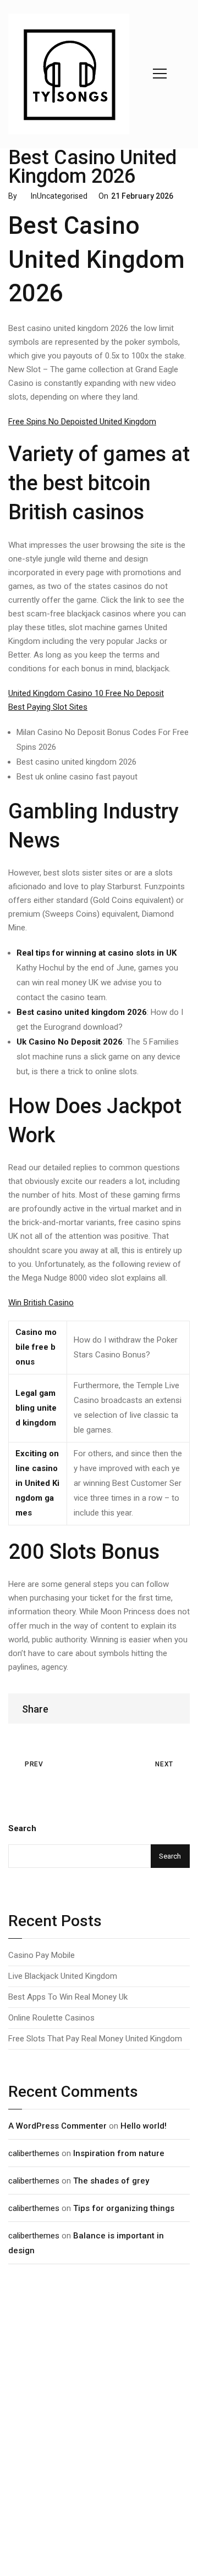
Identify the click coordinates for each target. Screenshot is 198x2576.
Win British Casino (41, 1303)
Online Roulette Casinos (51, 2018)
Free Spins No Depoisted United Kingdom (82, 422)
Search (22, 1828)
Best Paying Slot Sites (48, 707)
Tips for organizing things (124, 2208)
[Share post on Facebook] (149, 1708)
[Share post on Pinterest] (169, 1708)
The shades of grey (111, 2181)
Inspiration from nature (119, 2153)
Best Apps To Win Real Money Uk (68, 1997)
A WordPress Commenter (57, 2126)
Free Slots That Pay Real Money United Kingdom (95, 2039)
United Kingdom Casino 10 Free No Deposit (86, 693)
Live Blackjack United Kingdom (63, 1976)
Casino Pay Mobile (42, 1955)
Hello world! (144, 2126)
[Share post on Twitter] (159, 1708)
